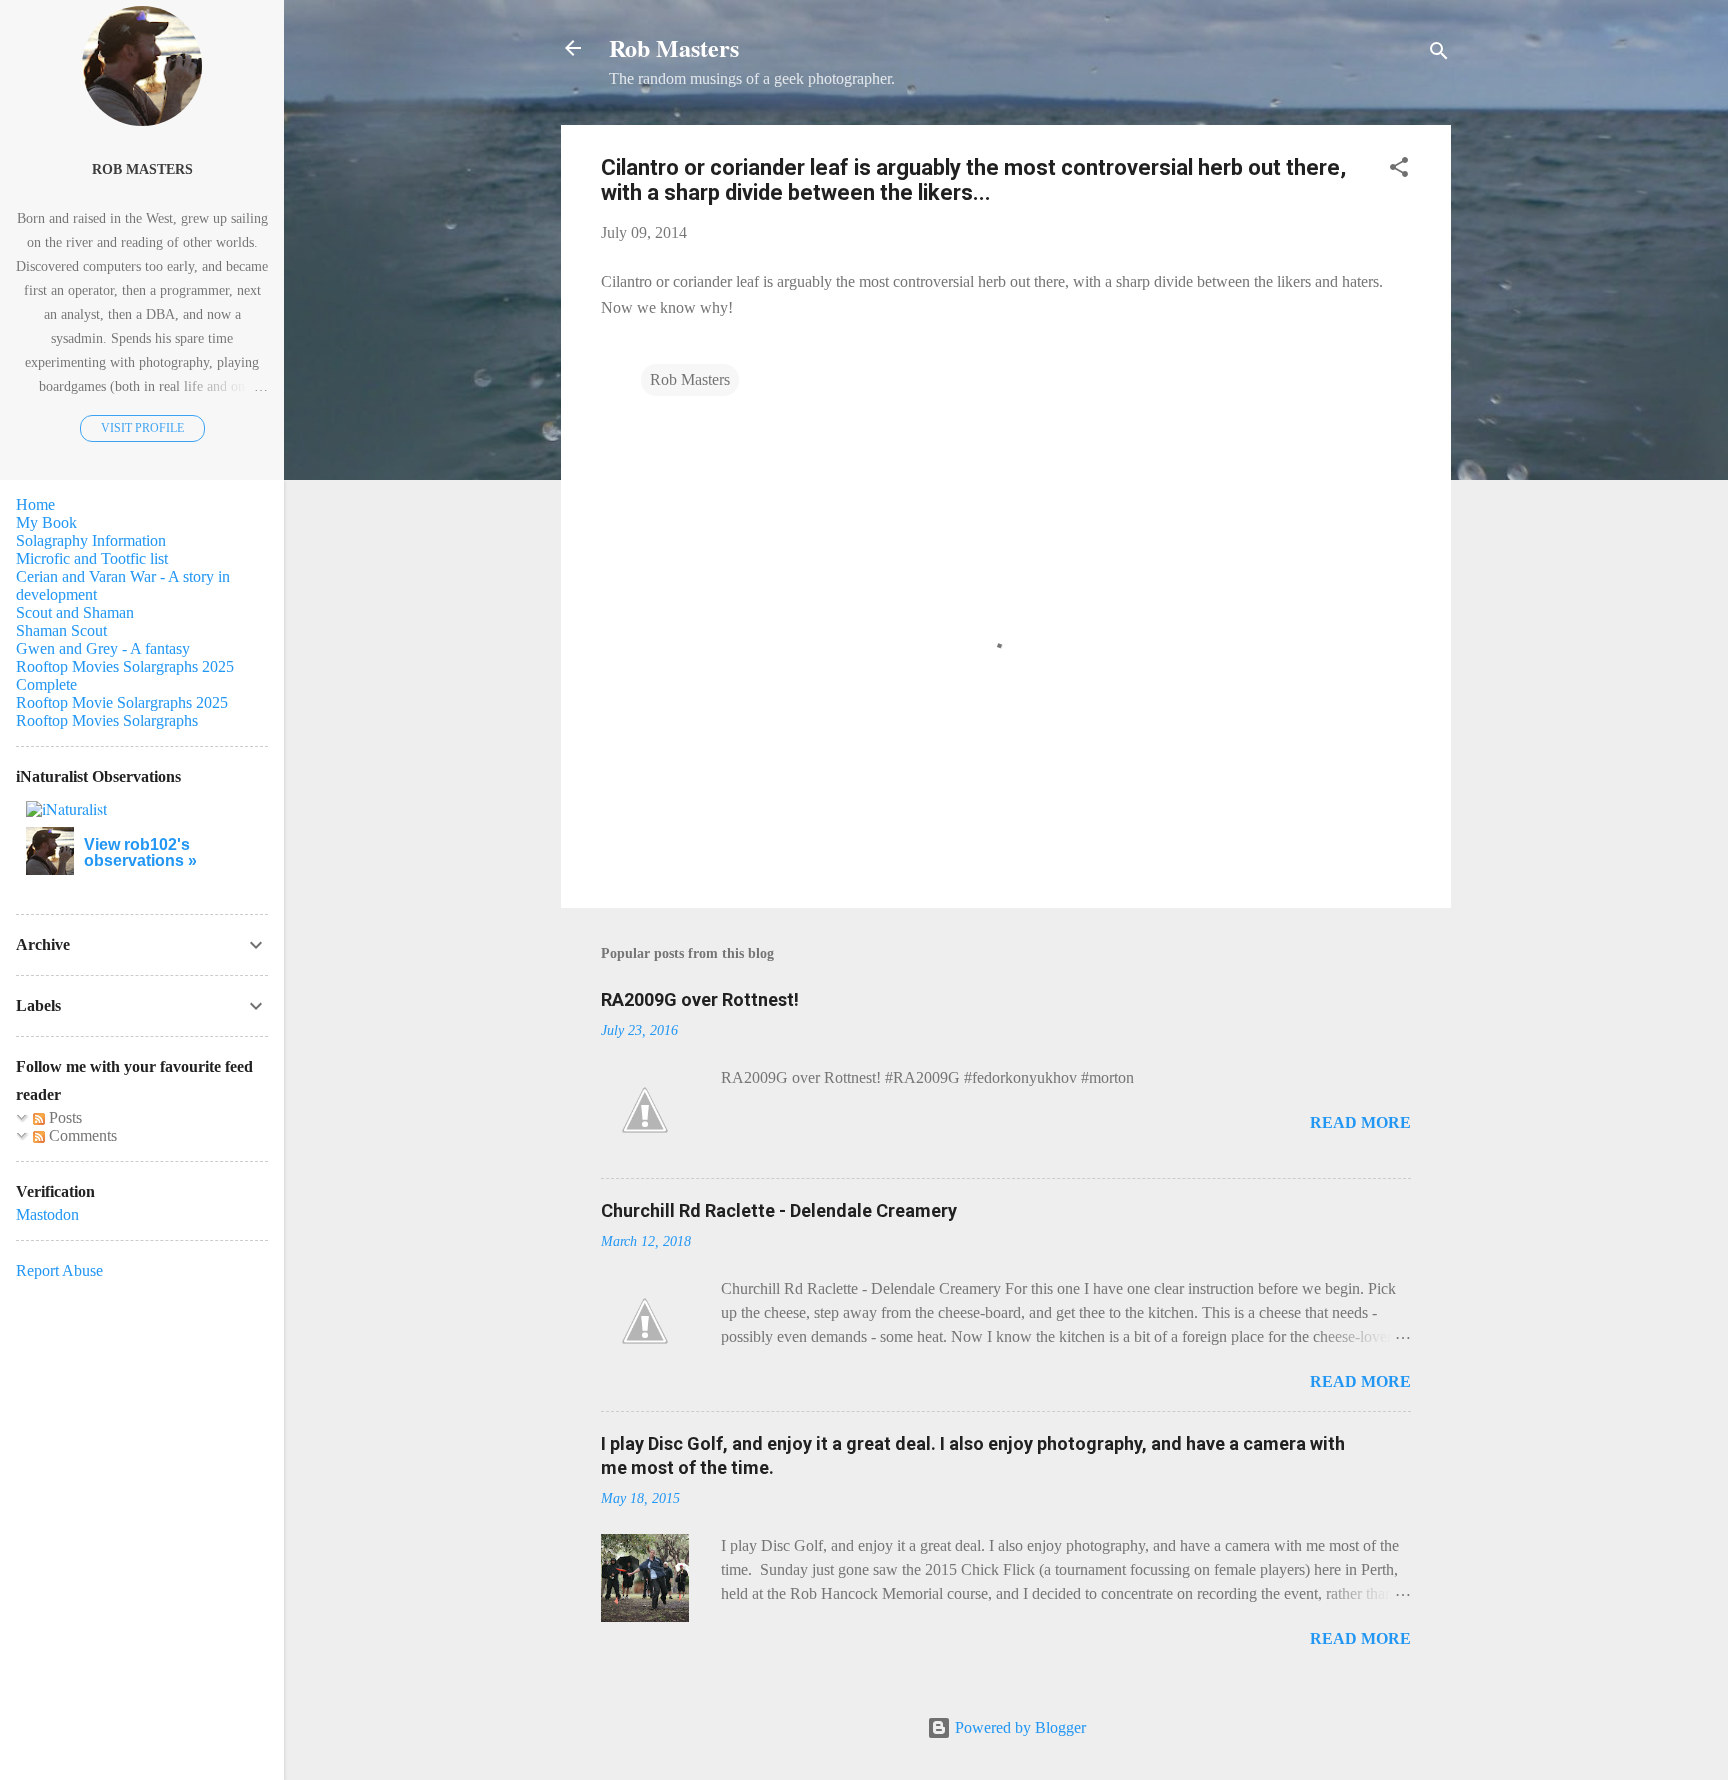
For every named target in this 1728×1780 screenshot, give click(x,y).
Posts (63, 1117)
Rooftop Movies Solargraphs (107, 720)
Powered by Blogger (1018, 1727)
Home (35, 504)
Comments (81, 1135)
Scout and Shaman (75, 612)
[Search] (1439, 54)
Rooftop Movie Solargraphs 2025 (122, 702)
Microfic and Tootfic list (92, 558)
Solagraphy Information (91, 540)
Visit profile (142, 428)
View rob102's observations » (140, 852)
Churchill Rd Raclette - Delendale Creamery (779, 1210)
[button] (1399, 170)
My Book (46, 522)
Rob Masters (674, 47)
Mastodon (47, 1214)
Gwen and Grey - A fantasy (103, 648)
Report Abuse (59, 1270)
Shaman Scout (61, 630)
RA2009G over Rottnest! (700, 999)
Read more (1360, 1122)
